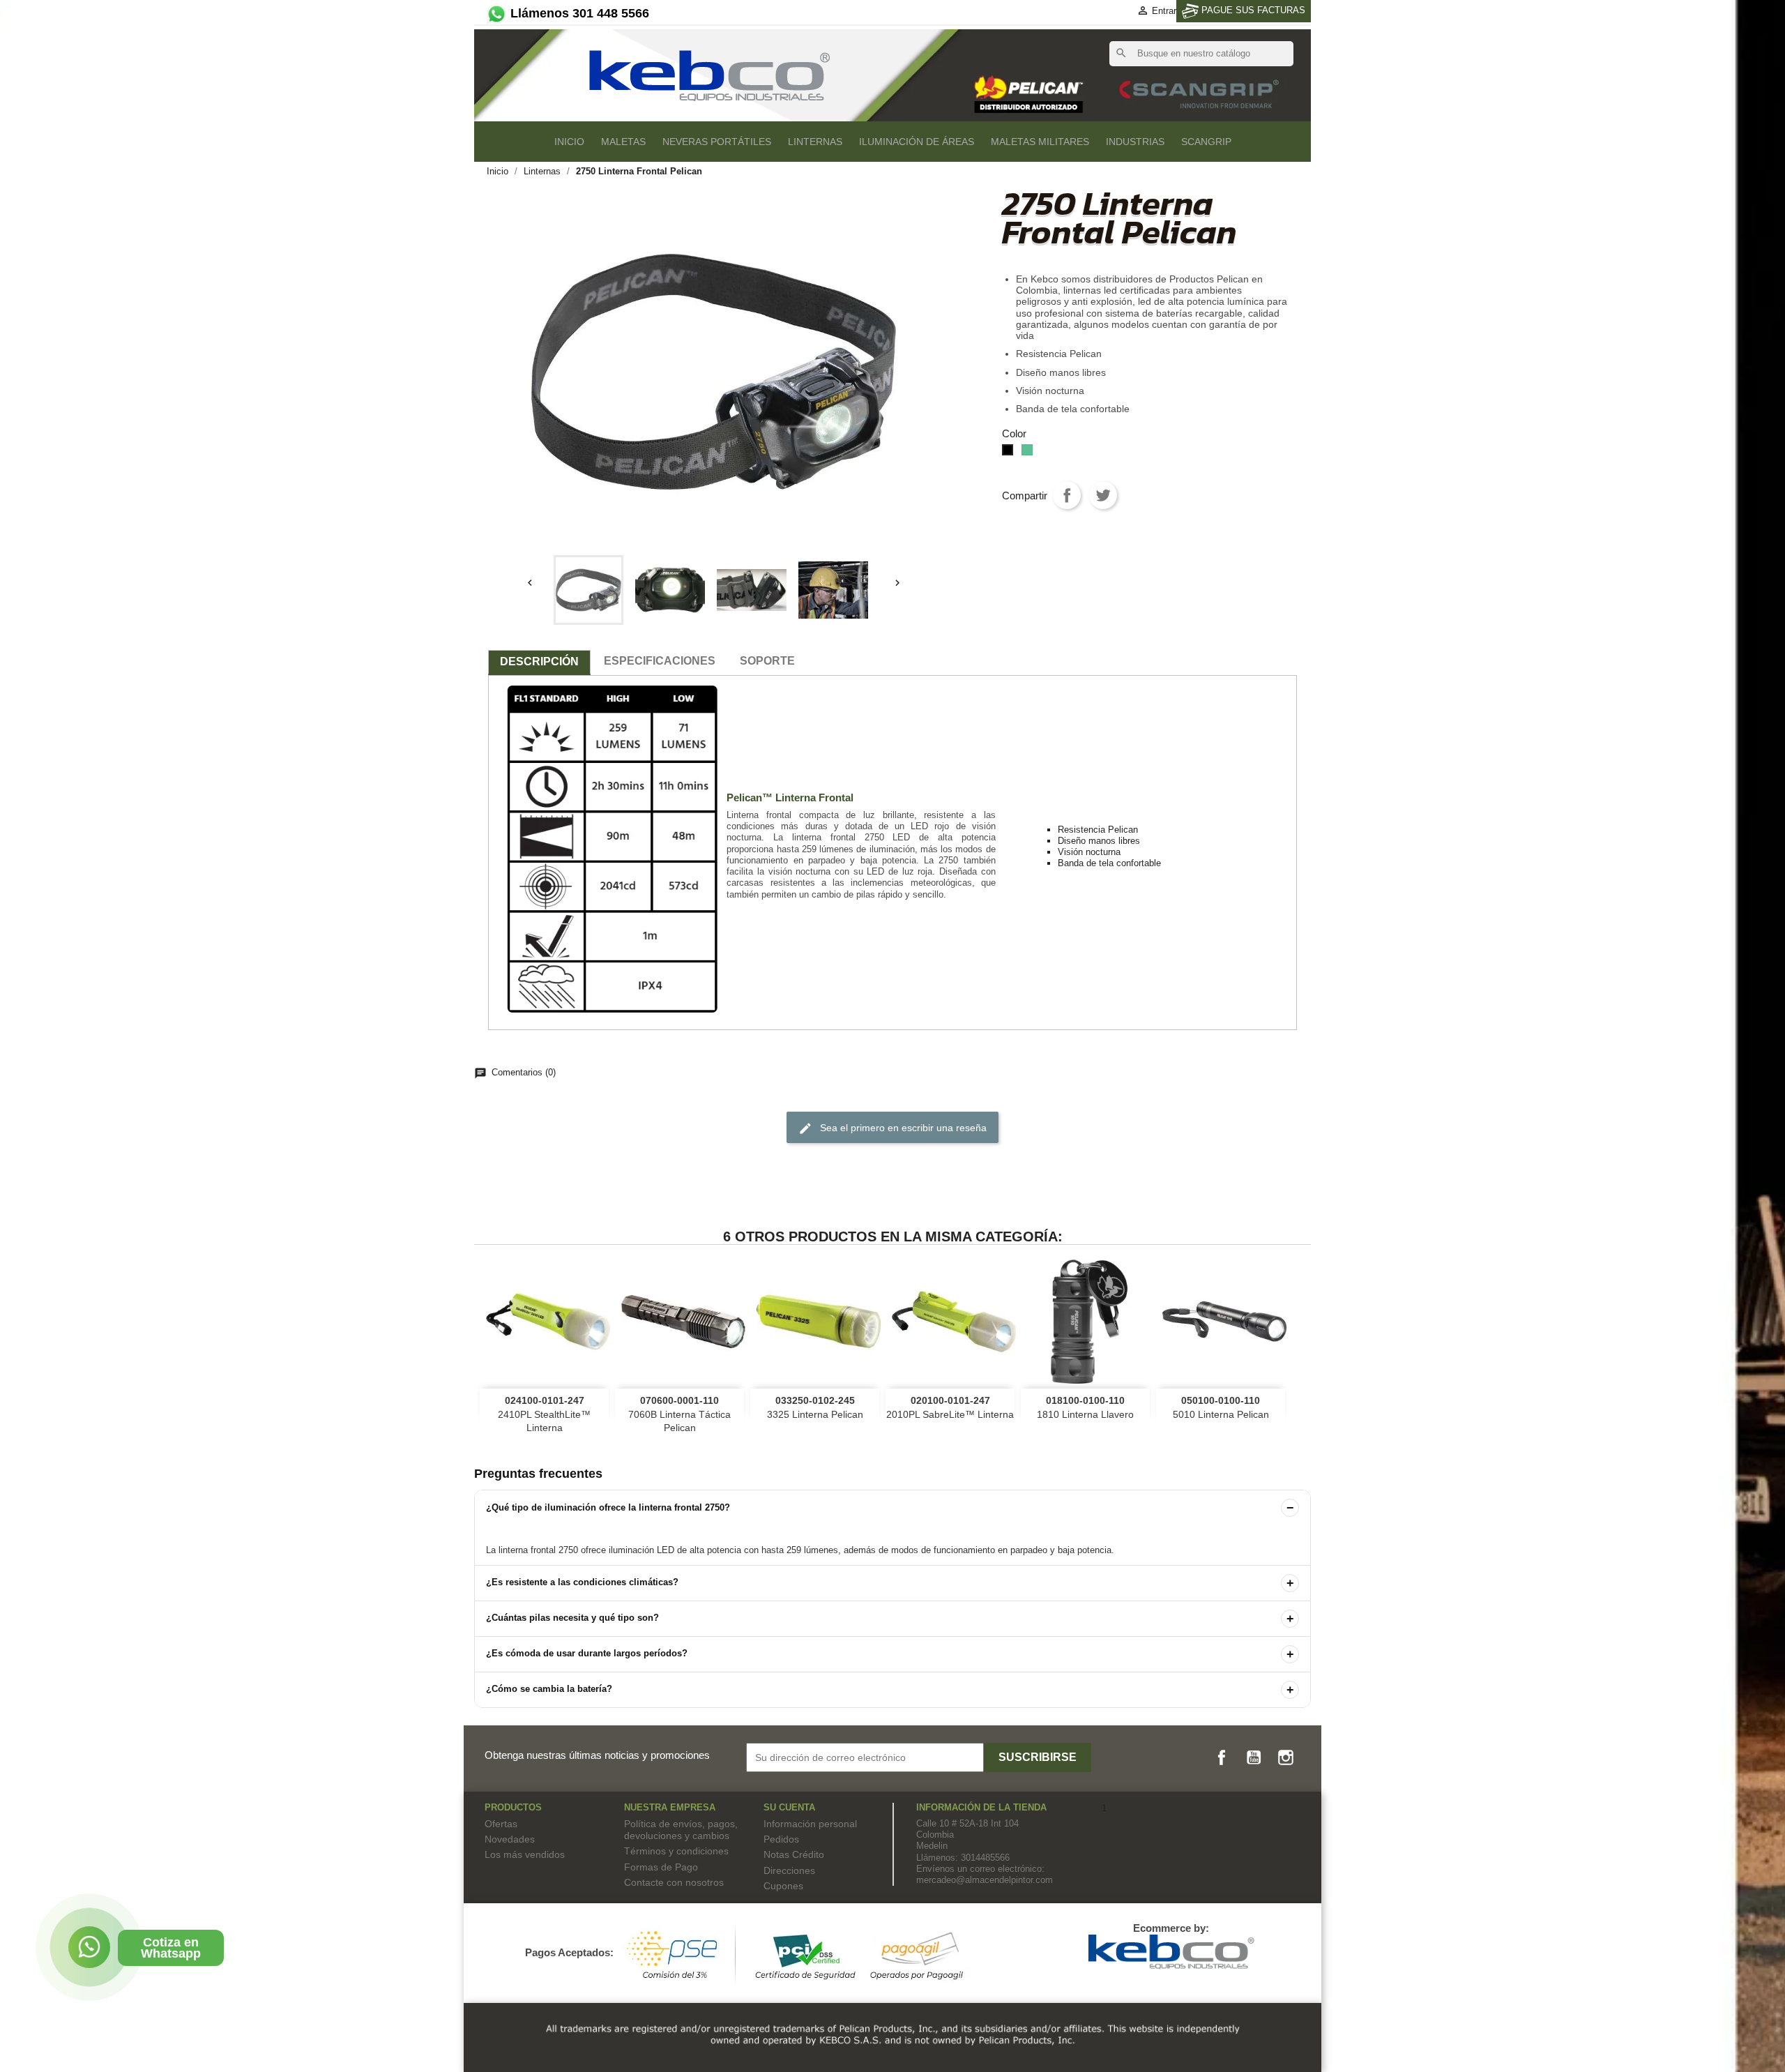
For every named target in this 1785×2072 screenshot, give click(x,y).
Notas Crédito (794, 1854)
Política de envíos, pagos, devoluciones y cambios (681, 1830)
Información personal (810, 1824)
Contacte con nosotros (674, 1882)
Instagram (1286, 1757)
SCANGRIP (1206, 142)
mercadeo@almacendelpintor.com (985, 1880)
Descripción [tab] (539, 661)
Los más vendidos (525, 1854)
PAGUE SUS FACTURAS (1252, 10)
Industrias (1135, 142)
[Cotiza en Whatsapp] (89, 1947)
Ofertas (501, 1824)
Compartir (1067, 495)
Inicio (569, 142)
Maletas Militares (1040, 142)
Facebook (1222, 1757)
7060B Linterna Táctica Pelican (679, 1414)
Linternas (815, 142)
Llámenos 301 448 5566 (578, 13)
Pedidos (781, 1839)
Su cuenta (789, 1807)
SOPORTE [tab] (767, 661)
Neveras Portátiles (717, 142)
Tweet (1103, 495)
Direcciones (789, 1870)
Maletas (623, 142)
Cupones (783, 1886)
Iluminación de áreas (917, 142)
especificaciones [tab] (660, 661)
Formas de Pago (661, 1867)
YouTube (1254, 1757)
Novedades (510, 1839)
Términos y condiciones (676, 1851)
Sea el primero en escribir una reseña (892, 1128)
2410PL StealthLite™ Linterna (544, 1414)
